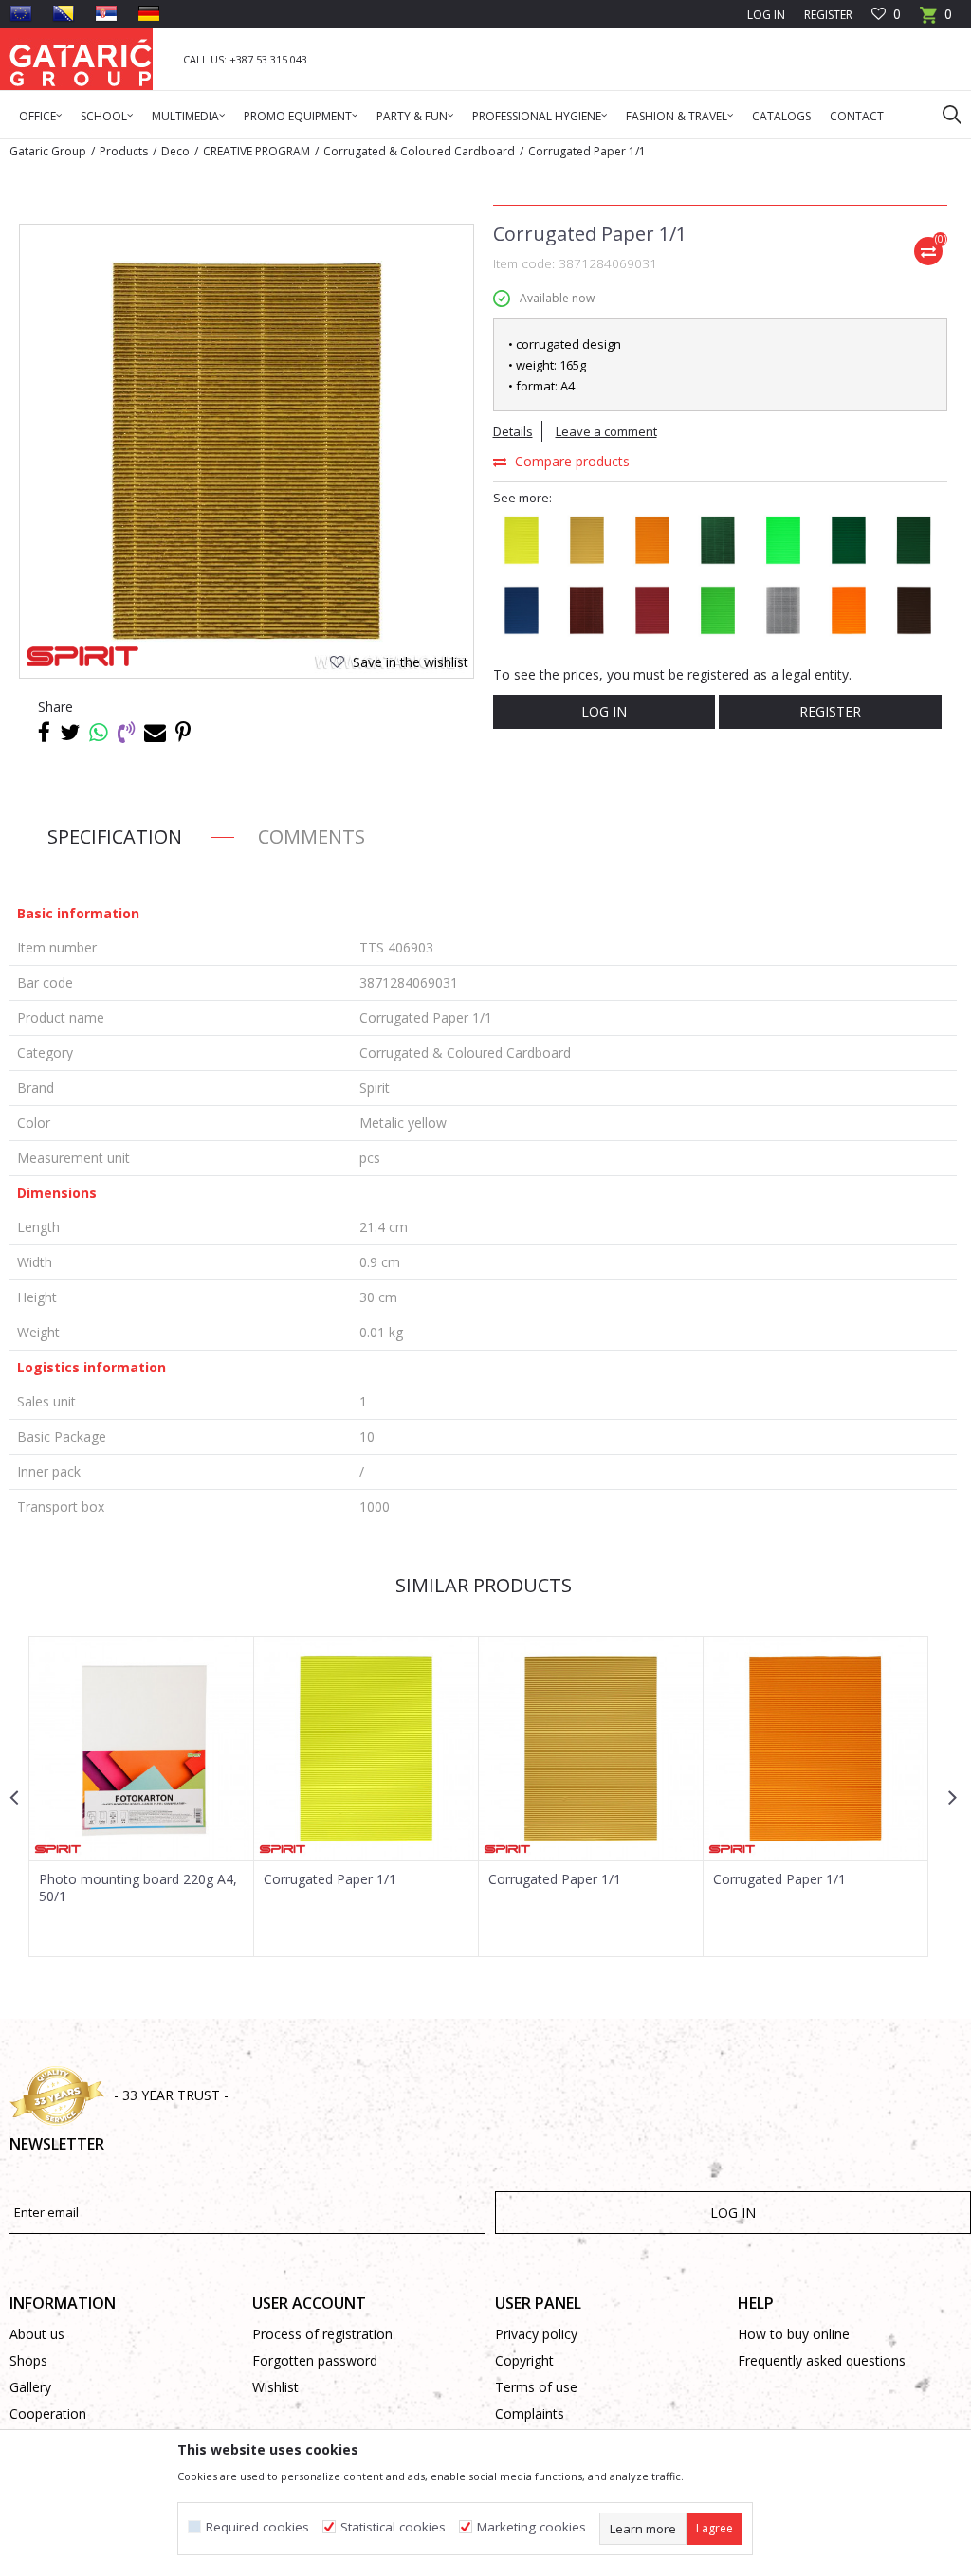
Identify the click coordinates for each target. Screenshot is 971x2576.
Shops (28, 2360)
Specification (115, 836)
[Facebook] (44, 732)
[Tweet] (70, 732)
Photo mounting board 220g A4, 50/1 (138, 1888)
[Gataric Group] (81, 59)
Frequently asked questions (822, 2360)
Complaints (530, 2413)
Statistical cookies (393, 2527)
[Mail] (155, 732)
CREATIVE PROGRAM (256, 151)
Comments (311, 836)
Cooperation (48, 2413)
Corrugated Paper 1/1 (330, 1879)
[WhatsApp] (99, 732)
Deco (175, 151)
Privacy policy (536, 2334)
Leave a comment (606, 431)
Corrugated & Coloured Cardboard (419, 151)
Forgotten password (315, 2360)
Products (124, 151)
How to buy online (794, 2334)
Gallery (30, 2387)
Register (828, 15)
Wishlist (275, 2387)
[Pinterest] (183, 732)
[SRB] (106, 13)
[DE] (149, 13)
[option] (247, 451)
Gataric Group (48, 151)
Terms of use (536, 2387)
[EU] (21, 13)
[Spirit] (82, 656)
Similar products (484, 1585)
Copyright (524, 2360)
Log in (604, 711)
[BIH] (64, 13)
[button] (943, 114)
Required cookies (257, 2527)
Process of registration (322, 2334)
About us (37, 2334)
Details (513, 431)
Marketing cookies (531, 2527)
